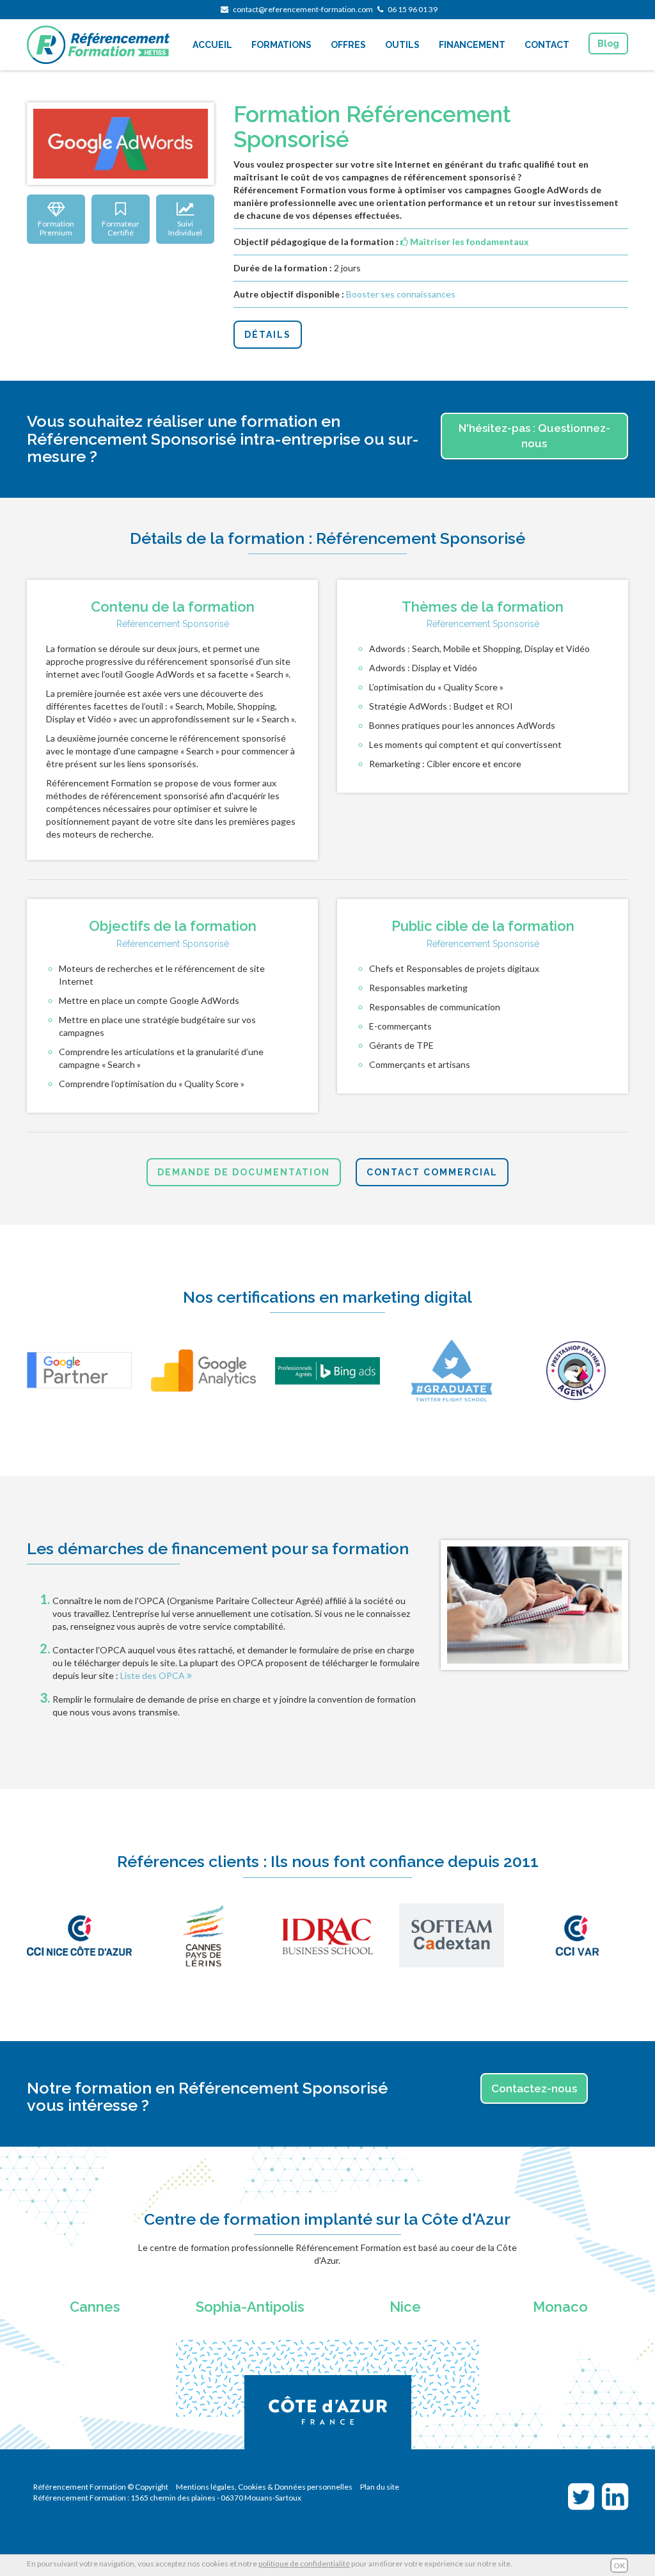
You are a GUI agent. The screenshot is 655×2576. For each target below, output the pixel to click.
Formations (281, 45)
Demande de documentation (244, 1172)
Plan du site (380, 2487)
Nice (405, 2307)
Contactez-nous (534, 2088)
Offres (348, 45)
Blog (608, 44)
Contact (547, 45)
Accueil (212, 45)
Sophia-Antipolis (250, 2307)
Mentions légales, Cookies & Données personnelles (264, 2487)
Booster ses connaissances (401, 294)
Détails (268, 335)
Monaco (560, 2307)
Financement (472, 45)
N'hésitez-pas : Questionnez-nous (534, 436)
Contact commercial (432, 1172)
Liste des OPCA (154, 1675)
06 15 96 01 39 (413, 9)
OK (619, 2565)
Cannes (95, 2307)
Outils (402, 45)
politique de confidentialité (304, 2564)
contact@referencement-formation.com (303, 9)
